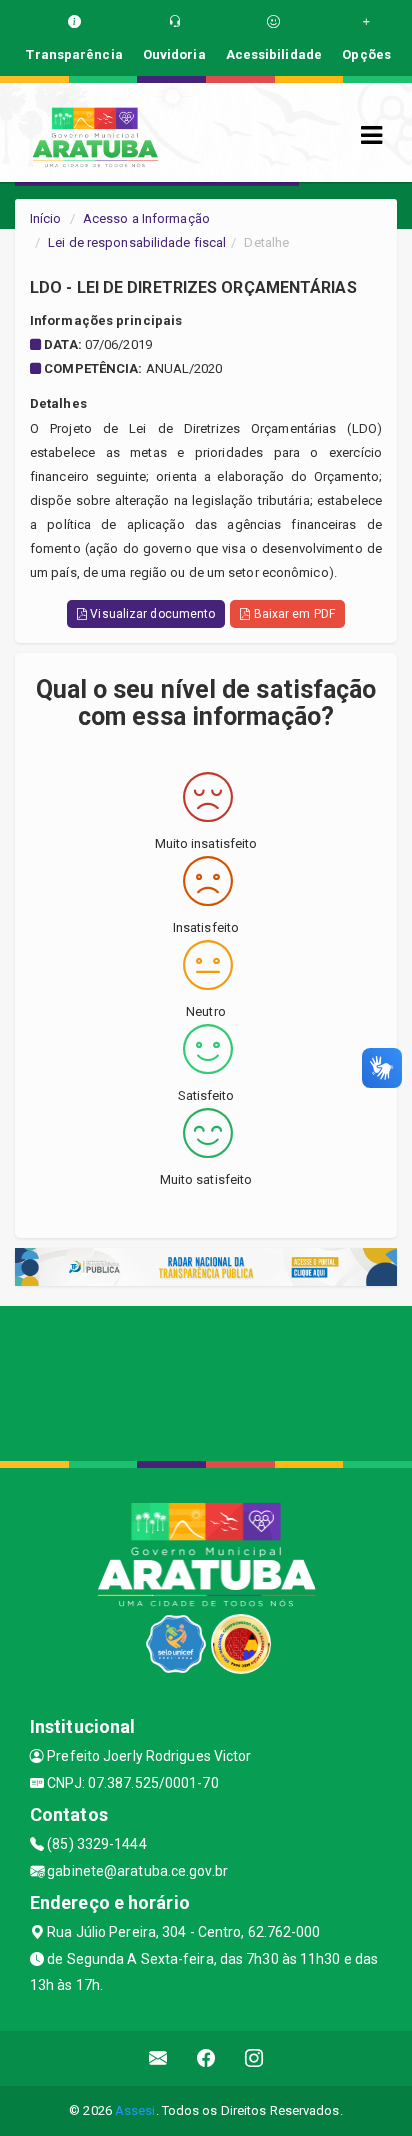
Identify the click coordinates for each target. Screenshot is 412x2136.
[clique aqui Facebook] (206, 2058)
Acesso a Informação (146, 218)
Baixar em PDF (292, 614)
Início (46, 218)
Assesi (135, 2110)
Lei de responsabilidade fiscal (137, 242)
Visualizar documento (151, 614)
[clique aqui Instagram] (254, 2058)
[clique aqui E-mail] (158, 2058)
